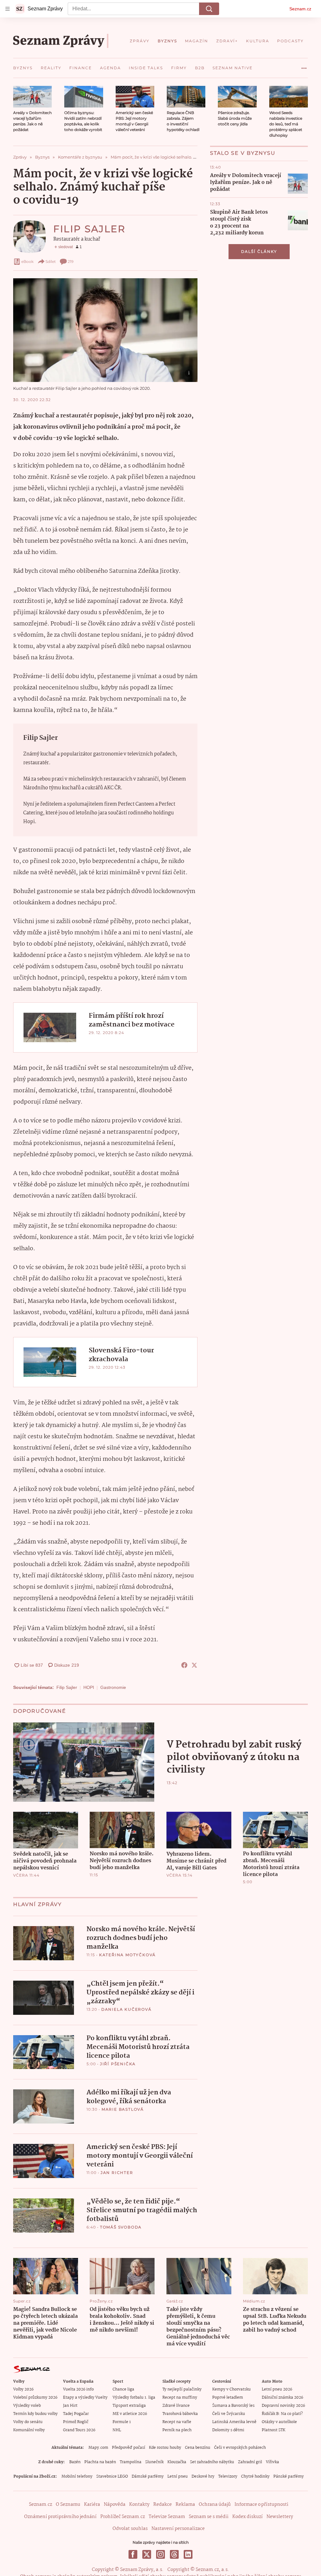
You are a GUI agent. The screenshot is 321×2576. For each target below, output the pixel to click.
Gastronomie (113, 1687)
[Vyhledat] (209, 9)
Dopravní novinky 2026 (283, 2406)
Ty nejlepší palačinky (182, 2389)
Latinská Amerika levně (234, 2422)
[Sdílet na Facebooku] (184, 1665)
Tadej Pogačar (76, 2414)
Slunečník (154, 2462)
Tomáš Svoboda (121, 2227)
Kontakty (139, 2505)
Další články (259, 251)
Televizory (228, 2477)
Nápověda (115, 2505)
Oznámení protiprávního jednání (60, 2517)
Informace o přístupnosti (261, 2505)
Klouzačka (177, 2462)
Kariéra (92, 2505)
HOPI (89, 1687)
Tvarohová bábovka (180, 2414)
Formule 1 (122, 2422)
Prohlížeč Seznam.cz (123, 2517)
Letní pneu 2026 (277, 2389)
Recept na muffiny (180, 2398)
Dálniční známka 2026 (282, 2398)
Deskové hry (203, 2477)
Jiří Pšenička (118, 2064)
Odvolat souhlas (130, 2529)
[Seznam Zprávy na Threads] (174, 2554)
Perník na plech (177, 2430)
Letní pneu (178, 2477)
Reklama (185, 2505)
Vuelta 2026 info (78, 2389)
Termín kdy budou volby (35, 2414)
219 (71, 261)
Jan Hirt (70, 2406)
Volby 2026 (23, 2389)
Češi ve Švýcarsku (229, 2414)
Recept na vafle (177, 2422)
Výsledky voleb (27, 2406)
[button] (32, 97)
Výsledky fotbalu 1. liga (134, 2398)
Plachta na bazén (100, 2462)
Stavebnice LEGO (112, 2477)
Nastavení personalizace (178, 2529)
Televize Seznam (167, 2517)
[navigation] (8, 9)
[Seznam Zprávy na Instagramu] (160, 2554)
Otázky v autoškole (279, 2422)
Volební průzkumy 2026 (35, 2398)
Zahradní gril (250, 2462)
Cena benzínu (198, 2448)
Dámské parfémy (148, 2477)
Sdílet (51, 261)
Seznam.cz (300, 9)
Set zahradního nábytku (212, 2462)
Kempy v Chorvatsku (232, 2389)
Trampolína (131, 2462)
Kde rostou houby (165, 2448)
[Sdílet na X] (194, 1665)
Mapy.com (98, 2448)
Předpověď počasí (129, 2448)
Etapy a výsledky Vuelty (85, 2398)
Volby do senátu (28, 2422)
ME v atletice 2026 (130, 2414)
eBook (27, 261)
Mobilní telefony (77, 2477)
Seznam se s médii (209, 2517)
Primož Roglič (76, 2422)
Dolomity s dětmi (228, 2430)
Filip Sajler (89, 229)
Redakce (163, 2505)
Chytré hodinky (255, 2477)
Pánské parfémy (289, 2477)
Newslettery (280, 2517)
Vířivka (272, 2462)
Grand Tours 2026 (79, 2430)
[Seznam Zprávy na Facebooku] (133, 2554)
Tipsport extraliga (129, 2406)
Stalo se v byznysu (243, 153)
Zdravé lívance (176, 2406)
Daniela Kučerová (126, 2009)
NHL (117, 2430)
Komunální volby (29, 2430)
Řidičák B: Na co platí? (282, 2414)
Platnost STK (274, 2430)
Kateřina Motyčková (127, 1955)
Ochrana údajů (215, 2505)
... (304, 66)
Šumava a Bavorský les (233, 2406)
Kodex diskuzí (247, 2517)
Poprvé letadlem (228, 2398)
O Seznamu (68, 2505)
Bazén (75, 2462)
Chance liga (123, 2389)
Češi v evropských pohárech (240, 2448)
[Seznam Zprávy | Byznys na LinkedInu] (188, 2554)
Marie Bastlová (123, 2109)
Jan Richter (117, 2173)
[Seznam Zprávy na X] (147, 2554)
